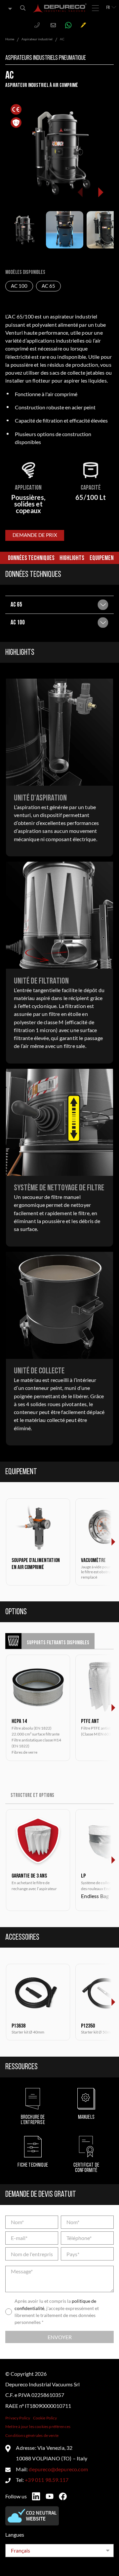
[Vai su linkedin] (36, 2496)
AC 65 (48, 286)
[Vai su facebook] (63, 2496)
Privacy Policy (18, 2418)
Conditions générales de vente (32, 2435)
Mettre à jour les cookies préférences (38, 2427)
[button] (100, 192)
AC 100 (19, 286)
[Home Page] (60, 8)
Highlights (72, 558)
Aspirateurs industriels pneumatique (46, 58)
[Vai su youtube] (50, 2496)
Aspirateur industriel (37, 39)
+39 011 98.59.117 (47, 2480)
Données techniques (31, 558)
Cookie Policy (45, 2418)
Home (10, 39)
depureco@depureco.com (58, 2469)
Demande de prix (35, 535)
